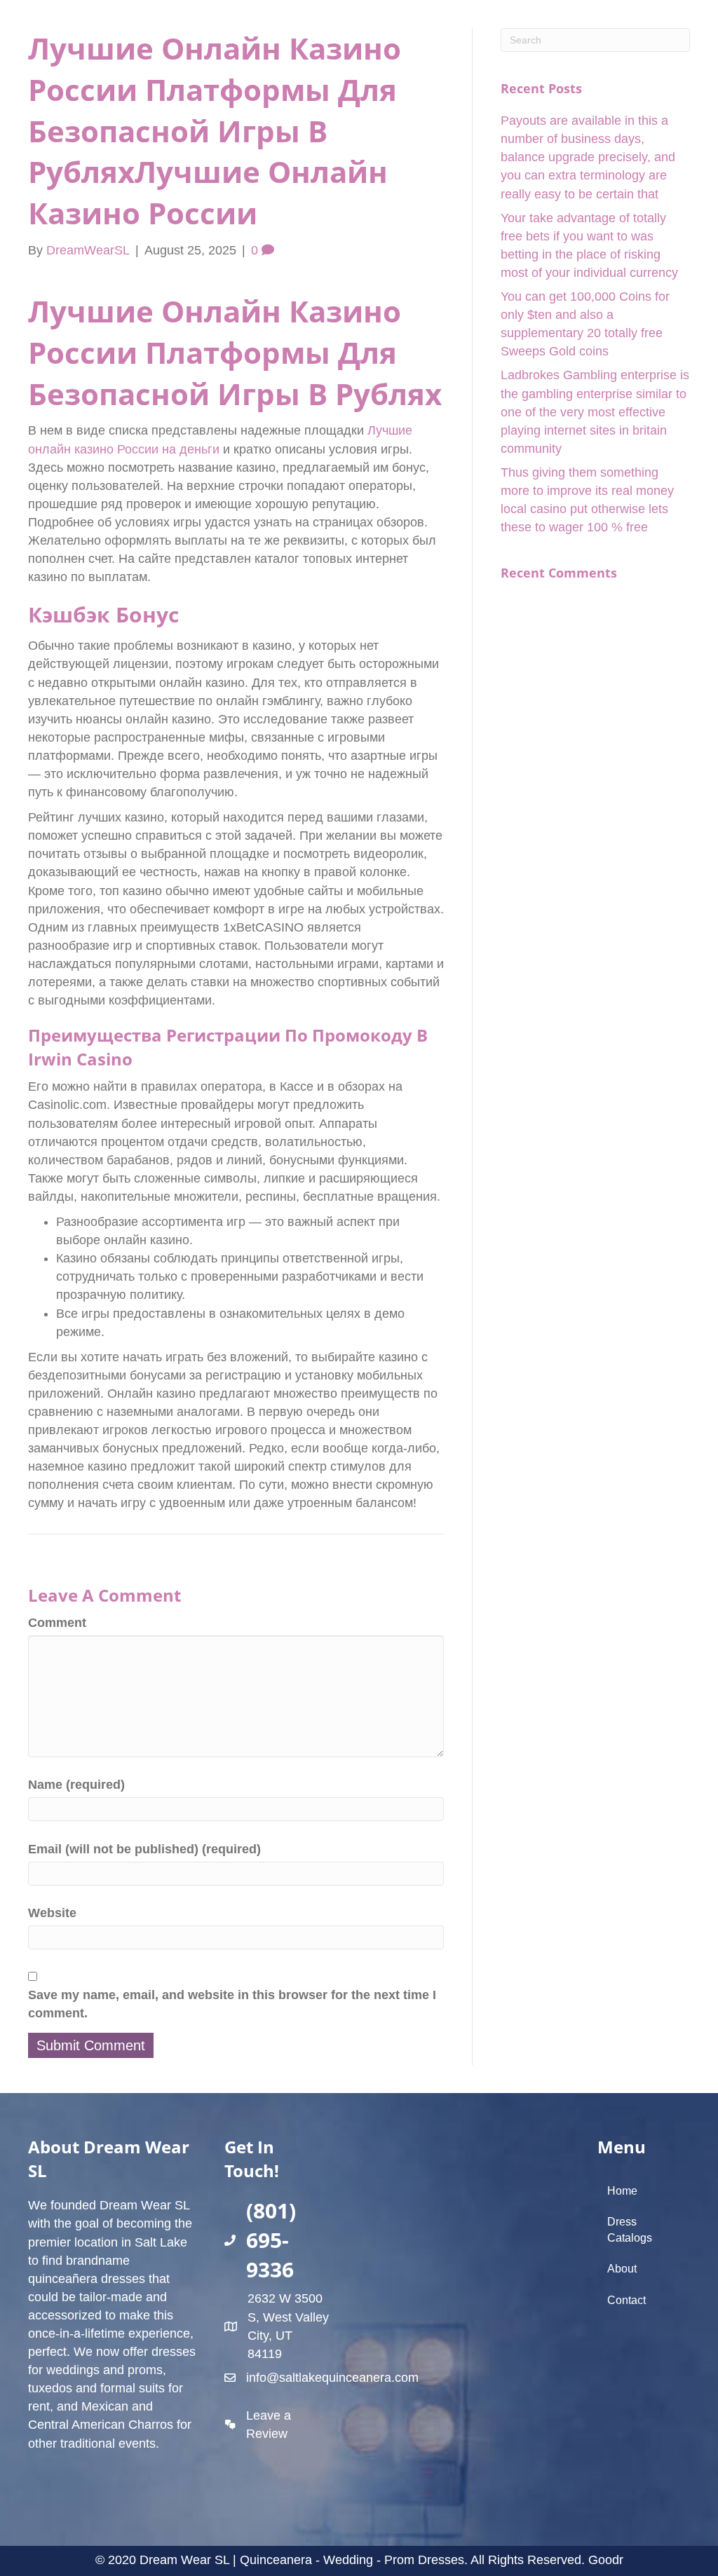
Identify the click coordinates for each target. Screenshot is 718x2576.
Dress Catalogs (630, 2230)
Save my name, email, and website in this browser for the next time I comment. (232, 2004)
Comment (57, 1623)
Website (52, 1913)
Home (622, 2191)
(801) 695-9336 (271, 2240)
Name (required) (76, 1785)
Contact (626, 2300)
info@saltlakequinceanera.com (332, 2378)
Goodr (606, 2560)
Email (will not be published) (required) (144, 1849)
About (622, 2269)
